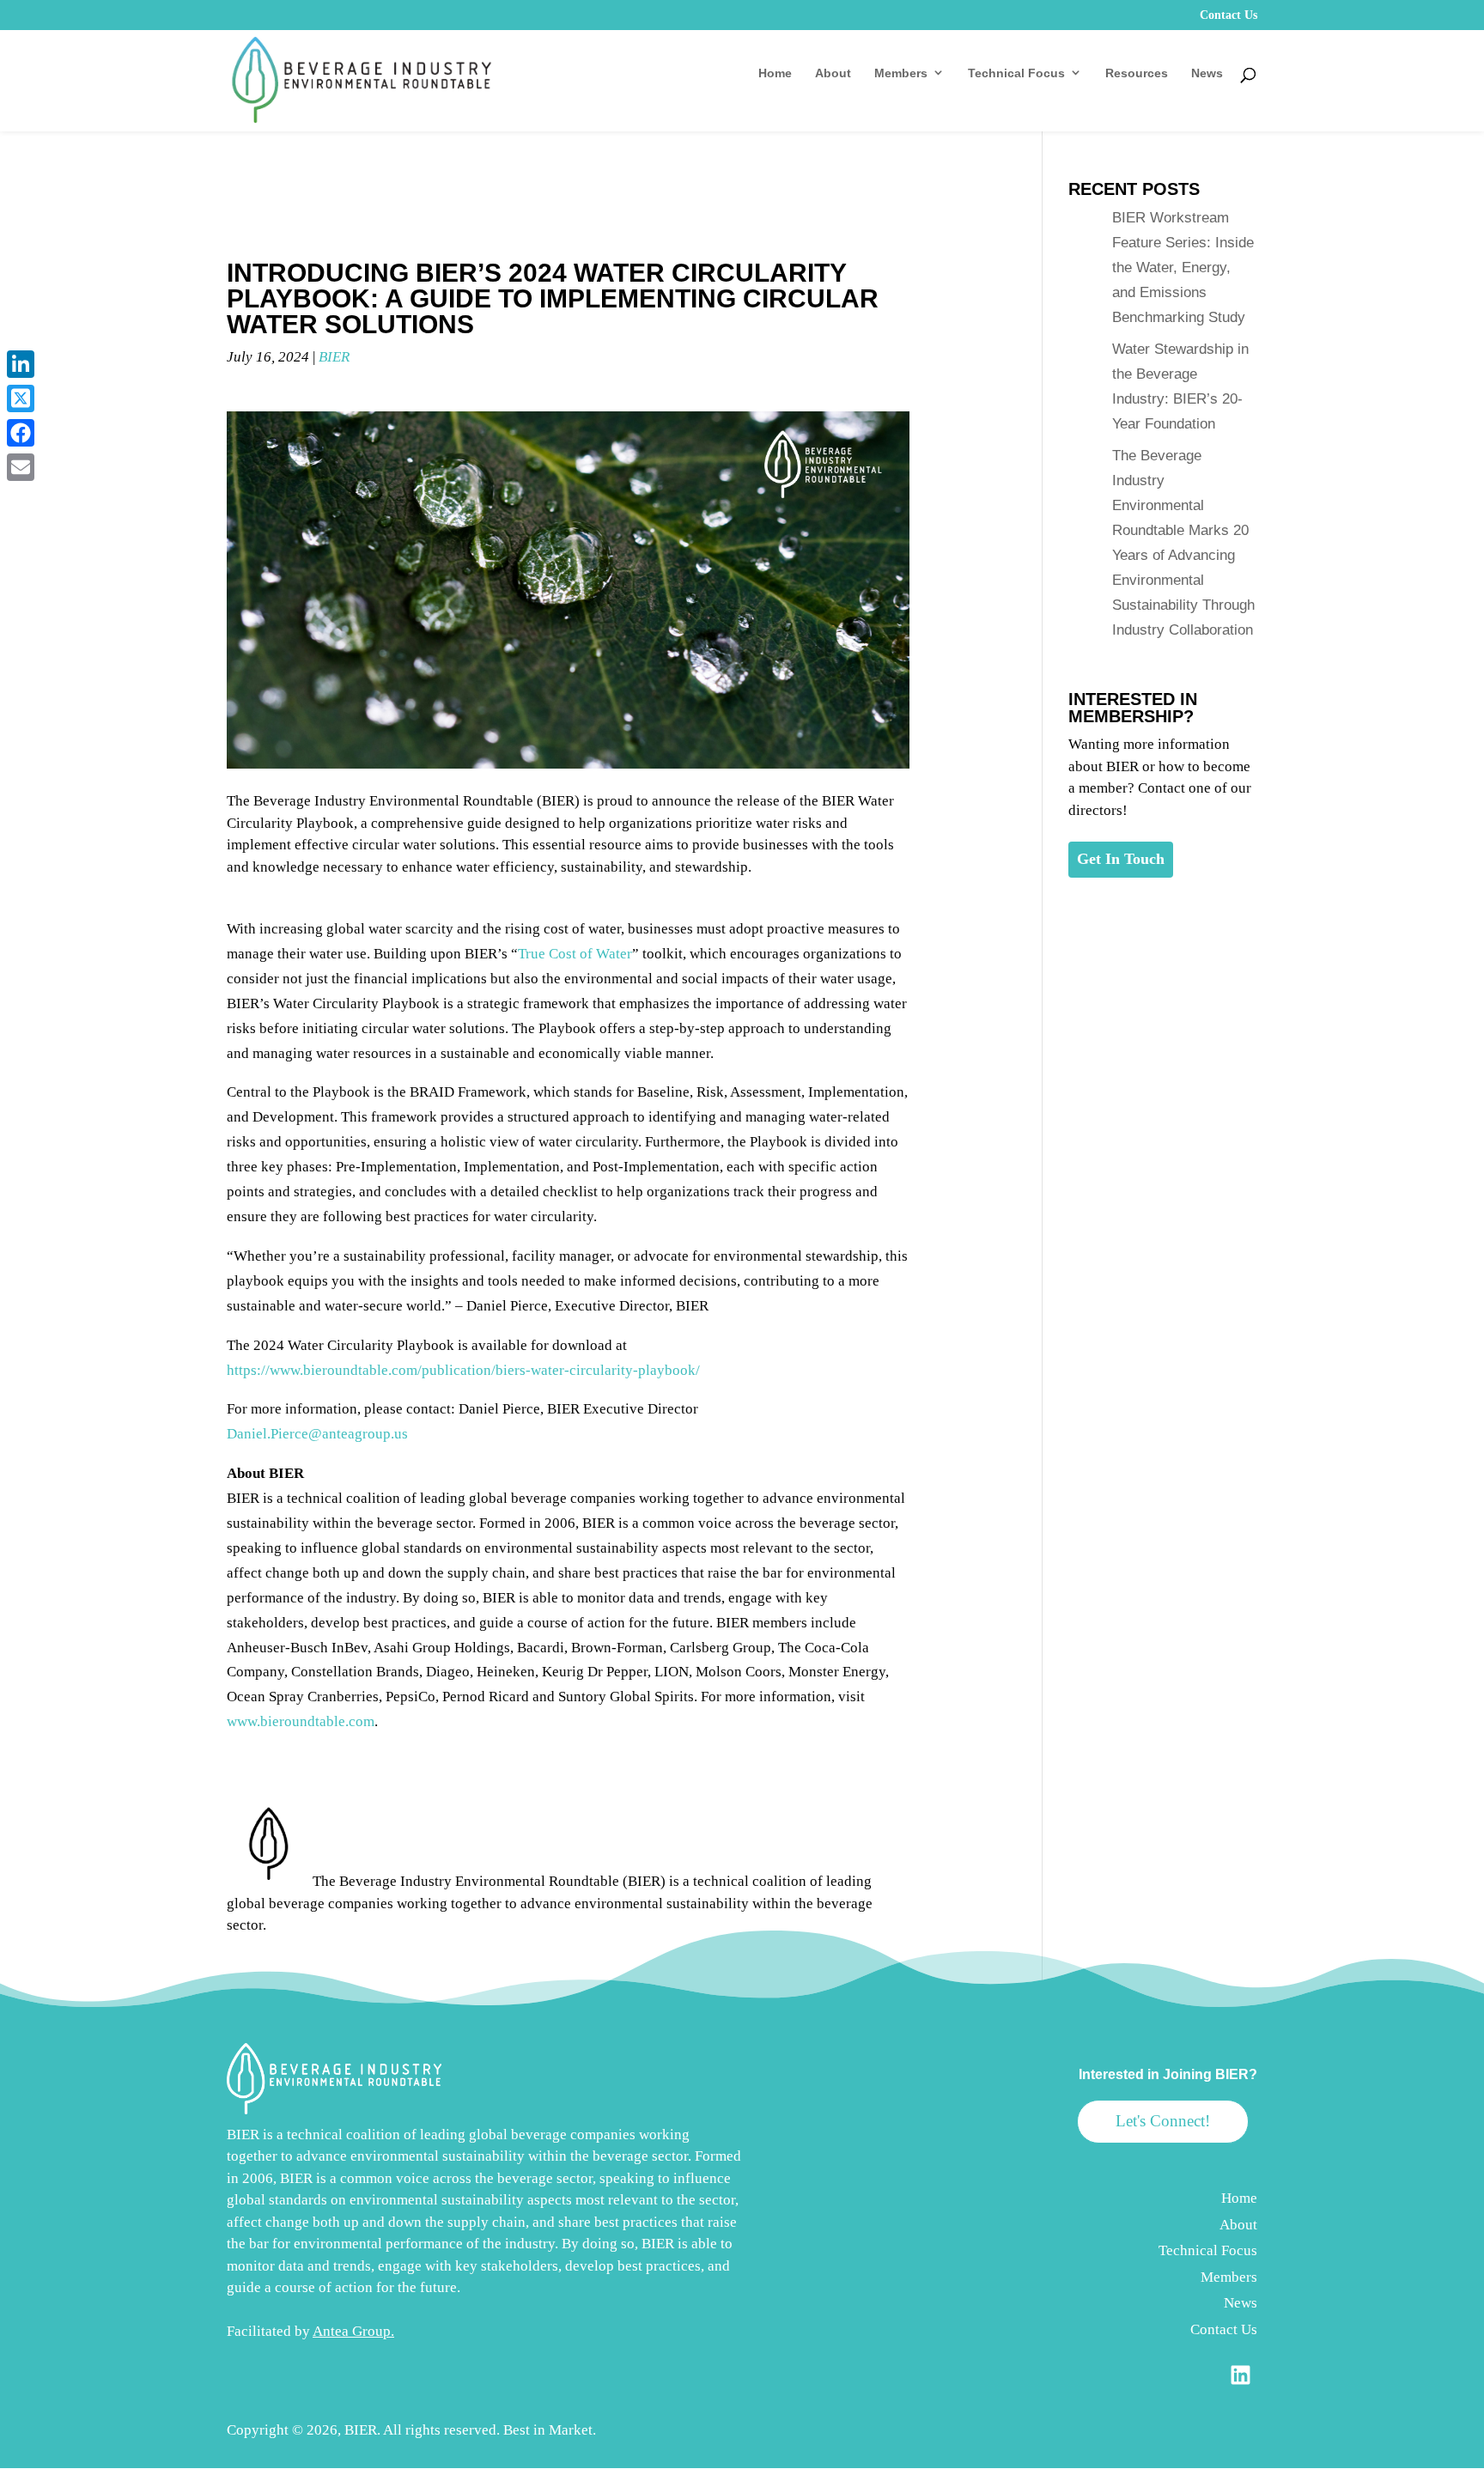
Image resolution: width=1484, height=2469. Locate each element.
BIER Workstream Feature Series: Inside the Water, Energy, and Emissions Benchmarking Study (1183, 268)
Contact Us (1229, 15)
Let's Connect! (1163, 2121)
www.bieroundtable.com (301, 1721)
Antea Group (352, 2331)
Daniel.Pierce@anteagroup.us (317, 1434)
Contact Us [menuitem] (1224, 2329)
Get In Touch (1121, 859)
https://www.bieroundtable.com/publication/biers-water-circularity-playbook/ (463, 1370)
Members (901, 73)
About (833, 73)
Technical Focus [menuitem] (1208, 2250)
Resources (1137, 73)
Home (775, 73)
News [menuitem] (1241, 2303)
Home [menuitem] (1239, 2198)
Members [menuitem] (1229, 2277)
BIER (334, 357)
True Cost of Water (575, 954)
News (1207, 73)
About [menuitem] (1238, 2225)
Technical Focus (1016, 73)
